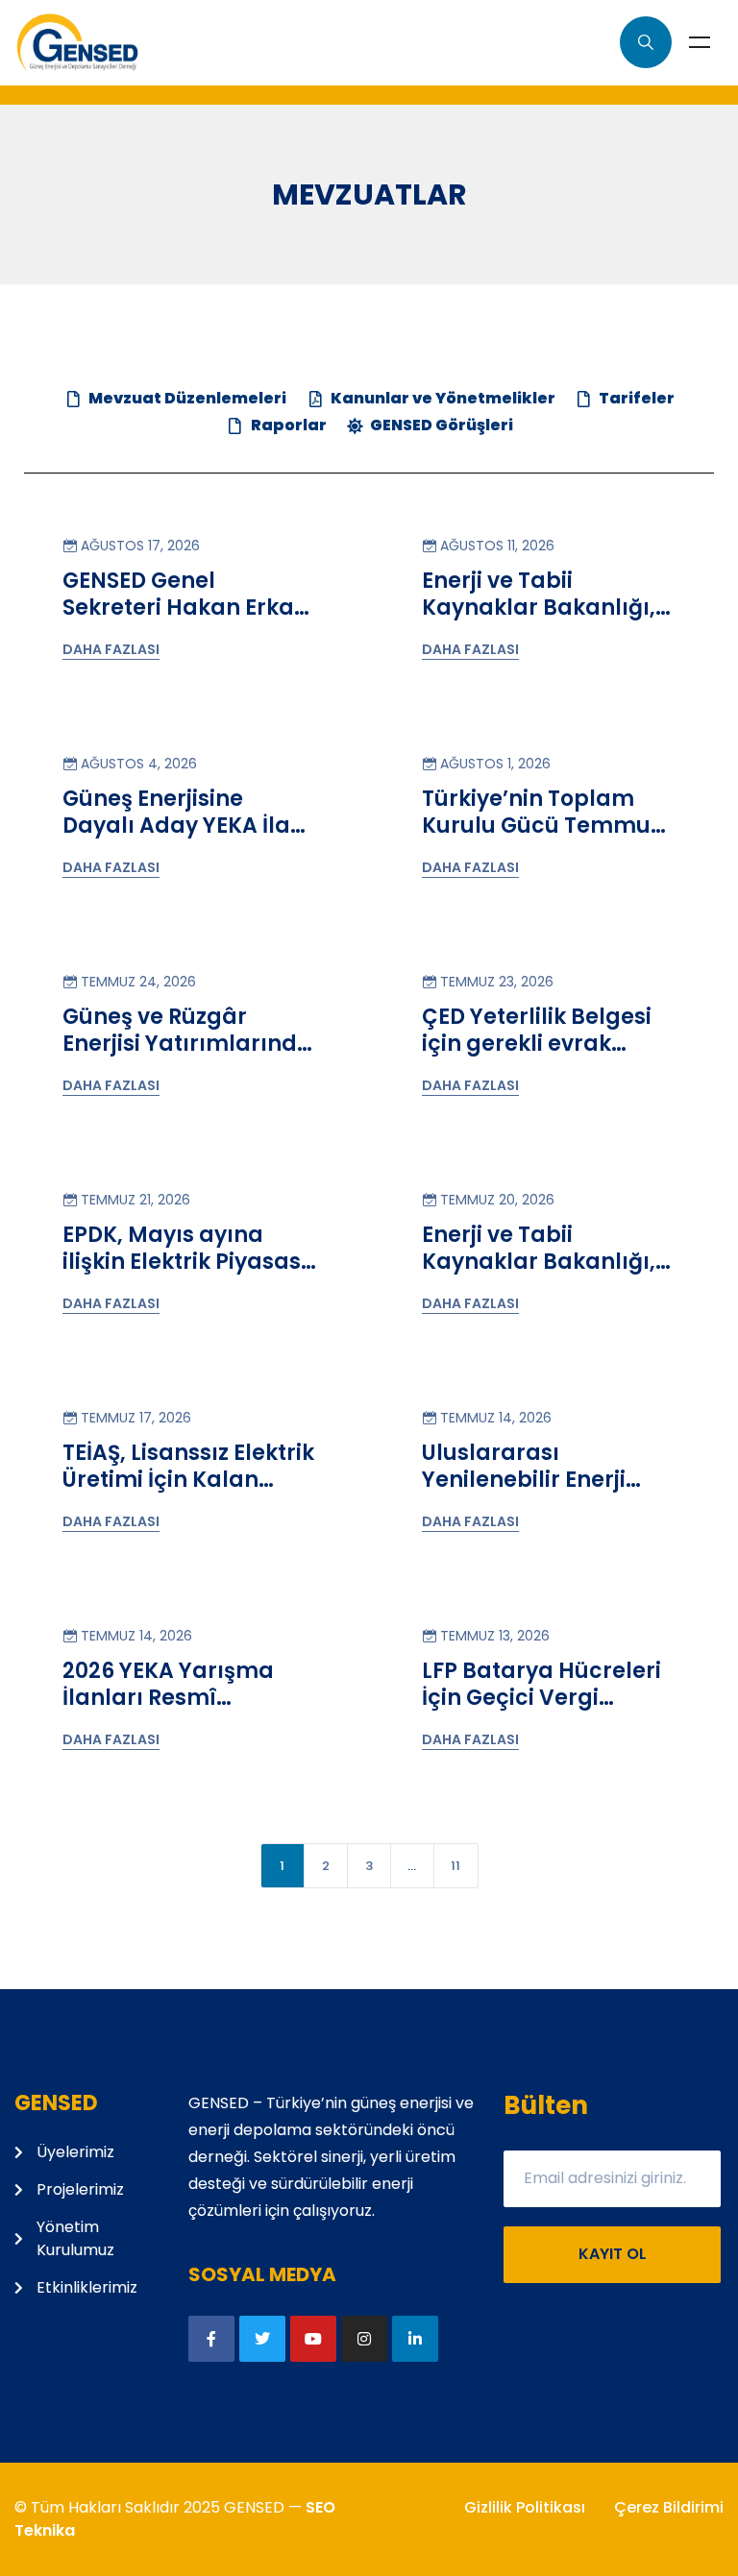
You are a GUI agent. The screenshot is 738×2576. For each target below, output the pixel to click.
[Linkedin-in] (415, 2339)
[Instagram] (364, 2339)
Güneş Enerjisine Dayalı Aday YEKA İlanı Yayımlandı (187, 825)
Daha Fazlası (111, 649)
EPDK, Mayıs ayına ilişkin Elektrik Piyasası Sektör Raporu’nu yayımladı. (185, 1275)
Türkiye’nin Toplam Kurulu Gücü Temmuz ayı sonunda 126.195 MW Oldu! (541, 838)
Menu (700, 42)
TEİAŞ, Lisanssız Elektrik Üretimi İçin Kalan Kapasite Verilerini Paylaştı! (188, 1493)
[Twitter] (262, 2339)
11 (455, 1866)
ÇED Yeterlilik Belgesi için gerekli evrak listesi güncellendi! (537, 1043)
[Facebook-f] (211, 2339)
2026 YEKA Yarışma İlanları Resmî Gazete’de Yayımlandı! (168, 1711)
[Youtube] (313, 2339)
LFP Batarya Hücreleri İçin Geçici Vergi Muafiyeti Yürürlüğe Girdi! (541, 1711)
